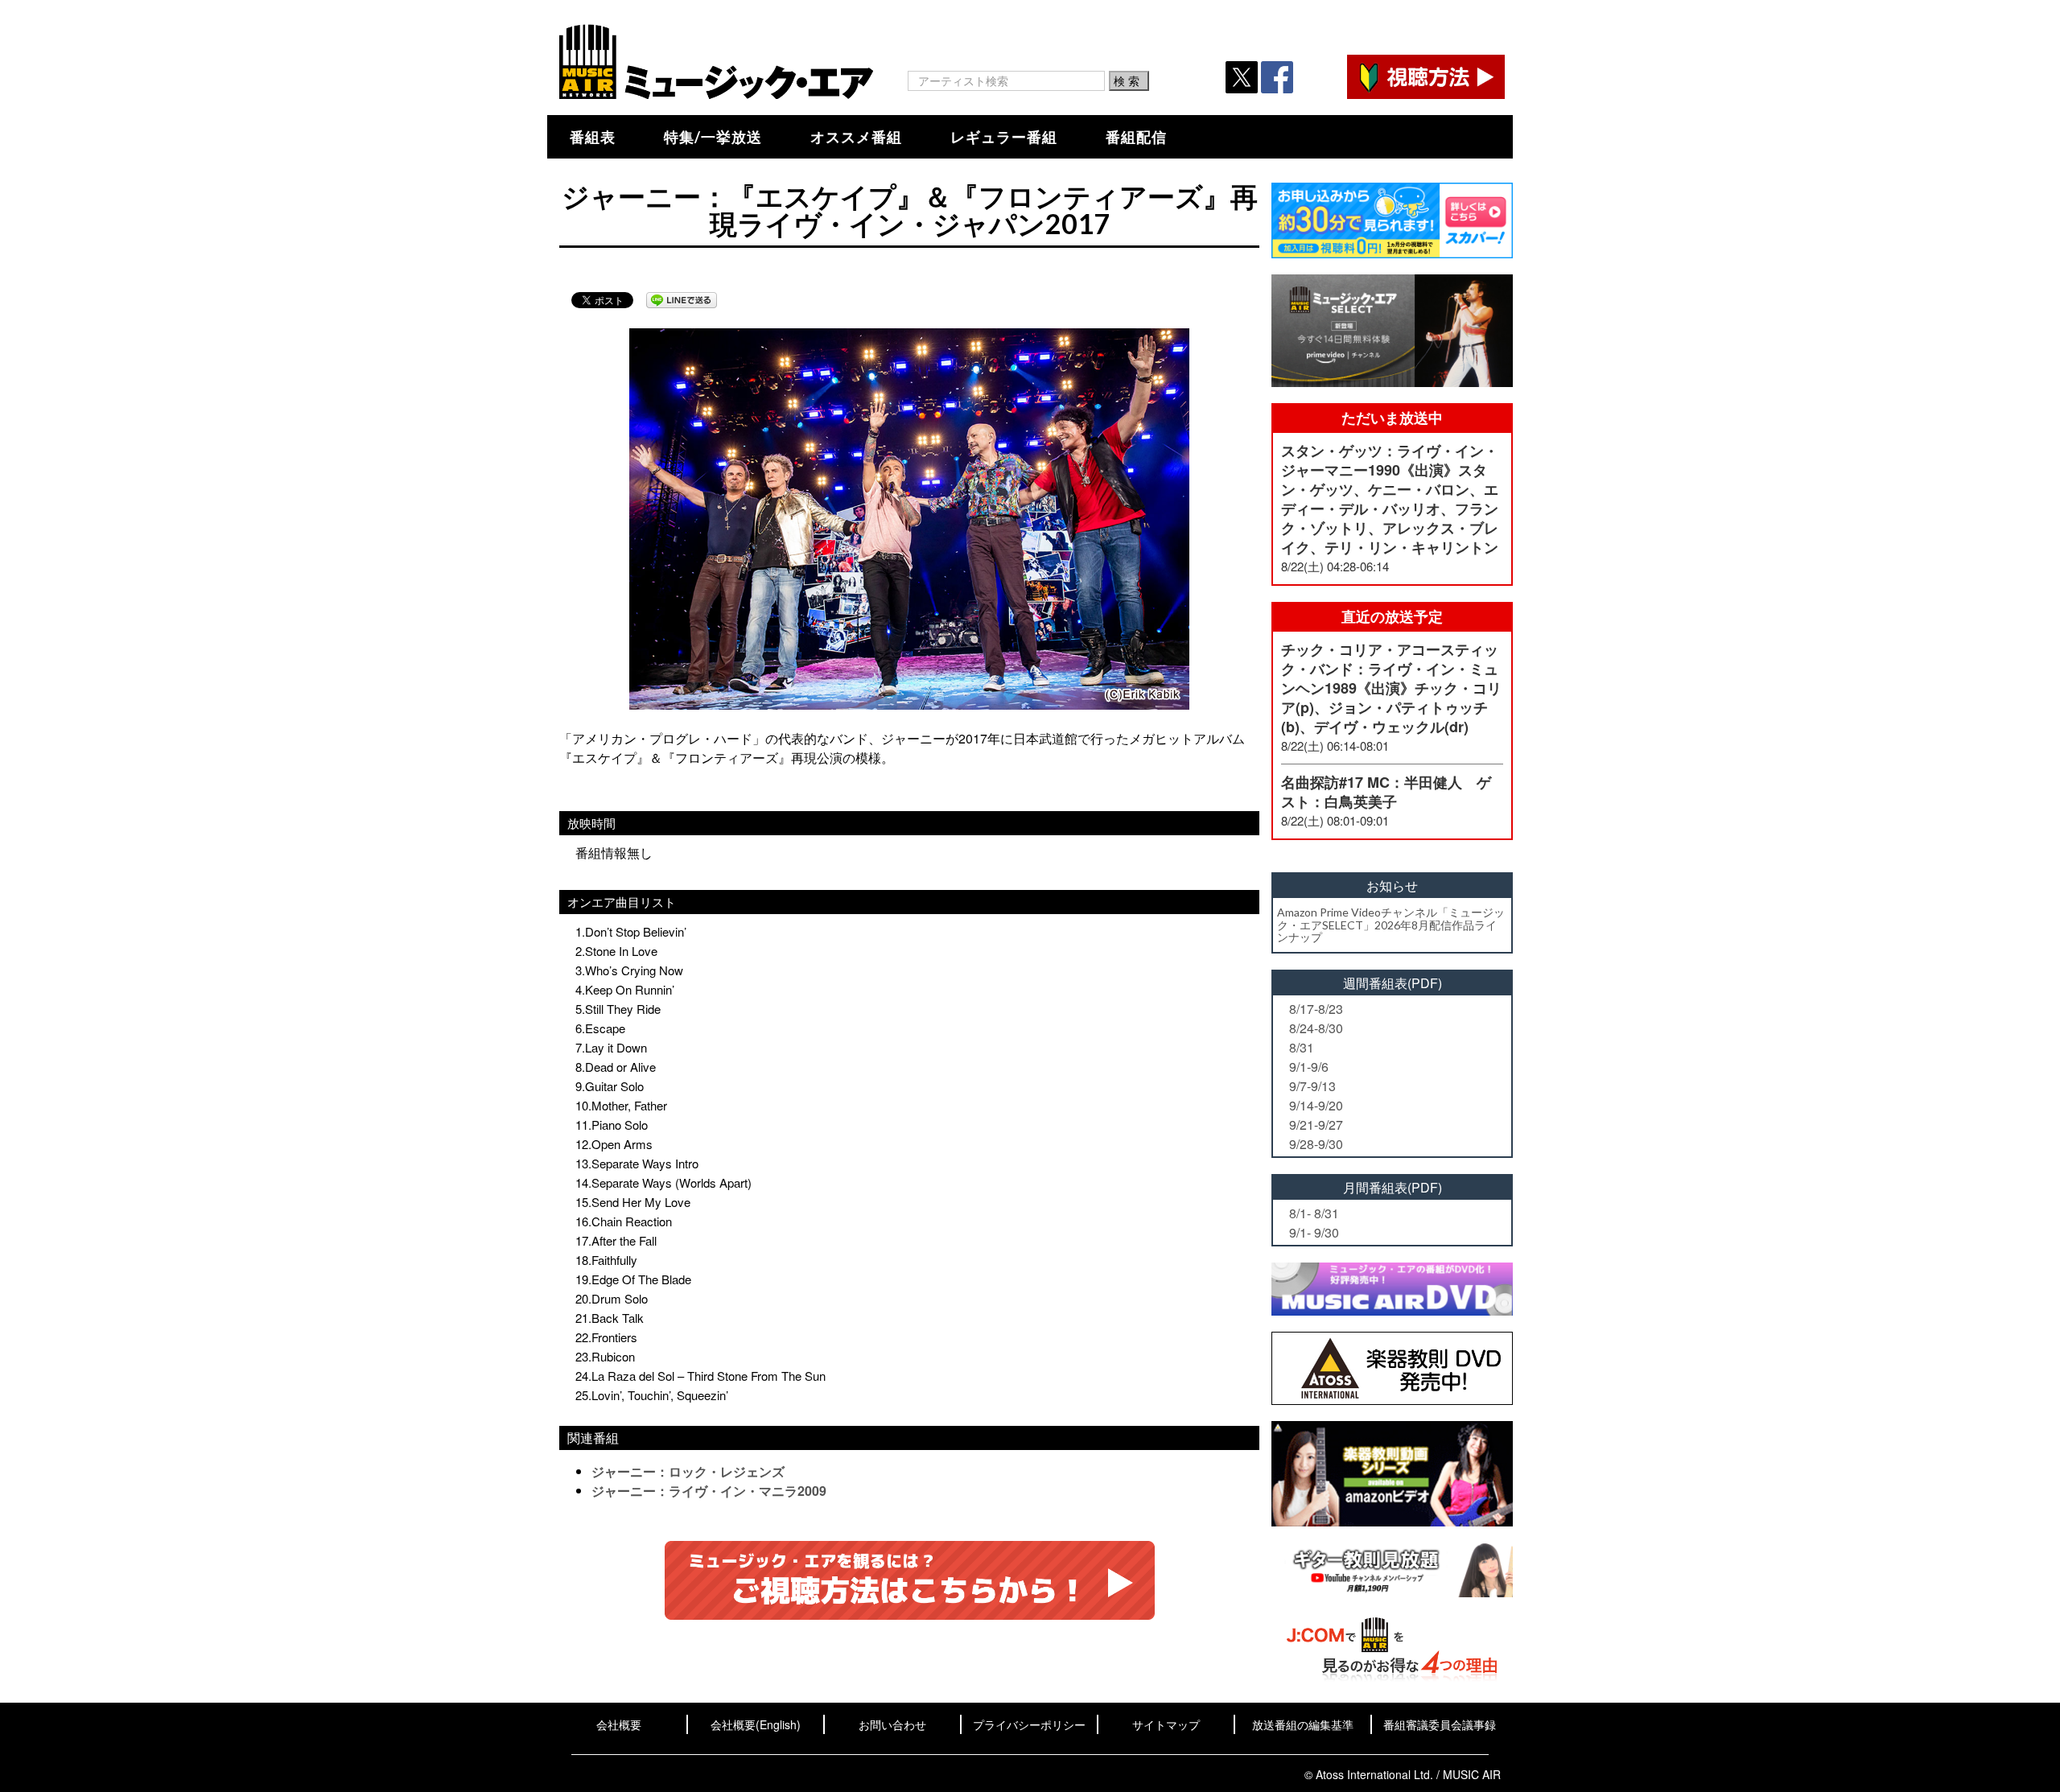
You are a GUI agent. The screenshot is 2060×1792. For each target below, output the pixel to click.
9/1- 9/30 (1314, 1232)
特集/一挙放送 (713, 137)
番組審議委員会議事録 (1440, 1724)
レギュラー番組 (1004, 137)
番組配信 (1136, 137)
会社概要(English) (756, 1724)
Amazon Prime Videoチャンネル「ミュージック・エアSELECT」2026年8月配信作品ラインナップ (1391, 925)
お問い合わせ (892, 1724)
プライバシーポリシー (1029, 1724)
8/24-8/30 (1316, 1028)
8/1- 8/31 (1314, 1213)
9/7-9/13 (1312, 1086)
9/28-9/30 (1316, 1144)
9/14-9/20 (1316, 1105)
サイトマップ (1166, 1724)
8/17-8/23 (1316, 1009)
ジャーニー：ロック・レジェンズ (688, 1471)
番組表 (593, 137)
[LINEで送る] (682, 300)
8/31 (1302, 1047)
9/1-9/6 (1309, 1067)
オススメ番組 (856, 137)
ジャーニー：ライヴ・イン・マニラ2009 (709, 1491)
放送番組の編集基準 (1303, 1724)
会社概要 (619, 1724)
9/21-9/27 (1316, 1125)
